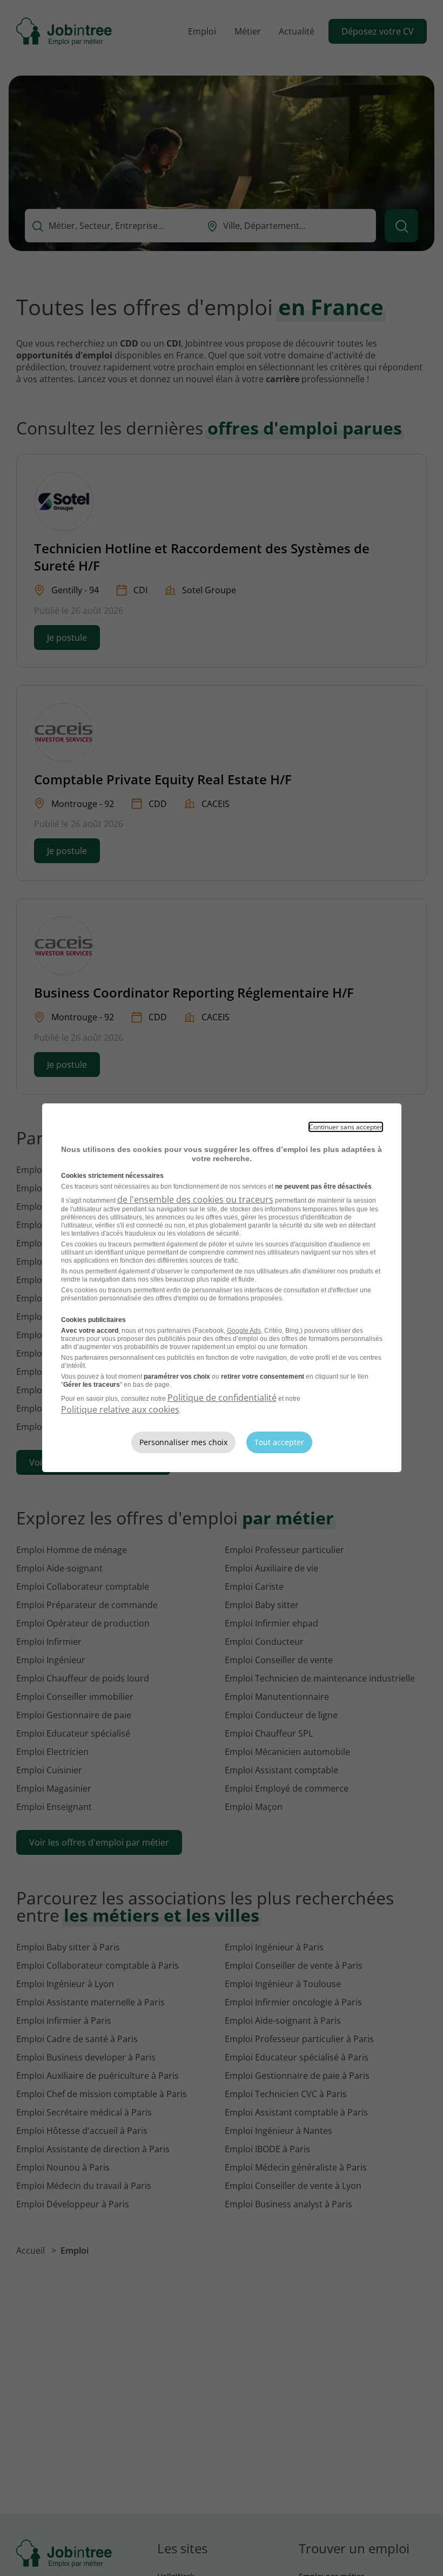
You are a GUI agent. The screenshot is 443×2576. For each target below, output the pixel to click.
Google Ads (244, 1331)
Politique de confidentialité (222, 1398)
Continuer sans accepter (346, 1127)
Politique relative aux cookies (120, 1409)
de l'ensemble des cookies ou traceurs (195, 1199)
